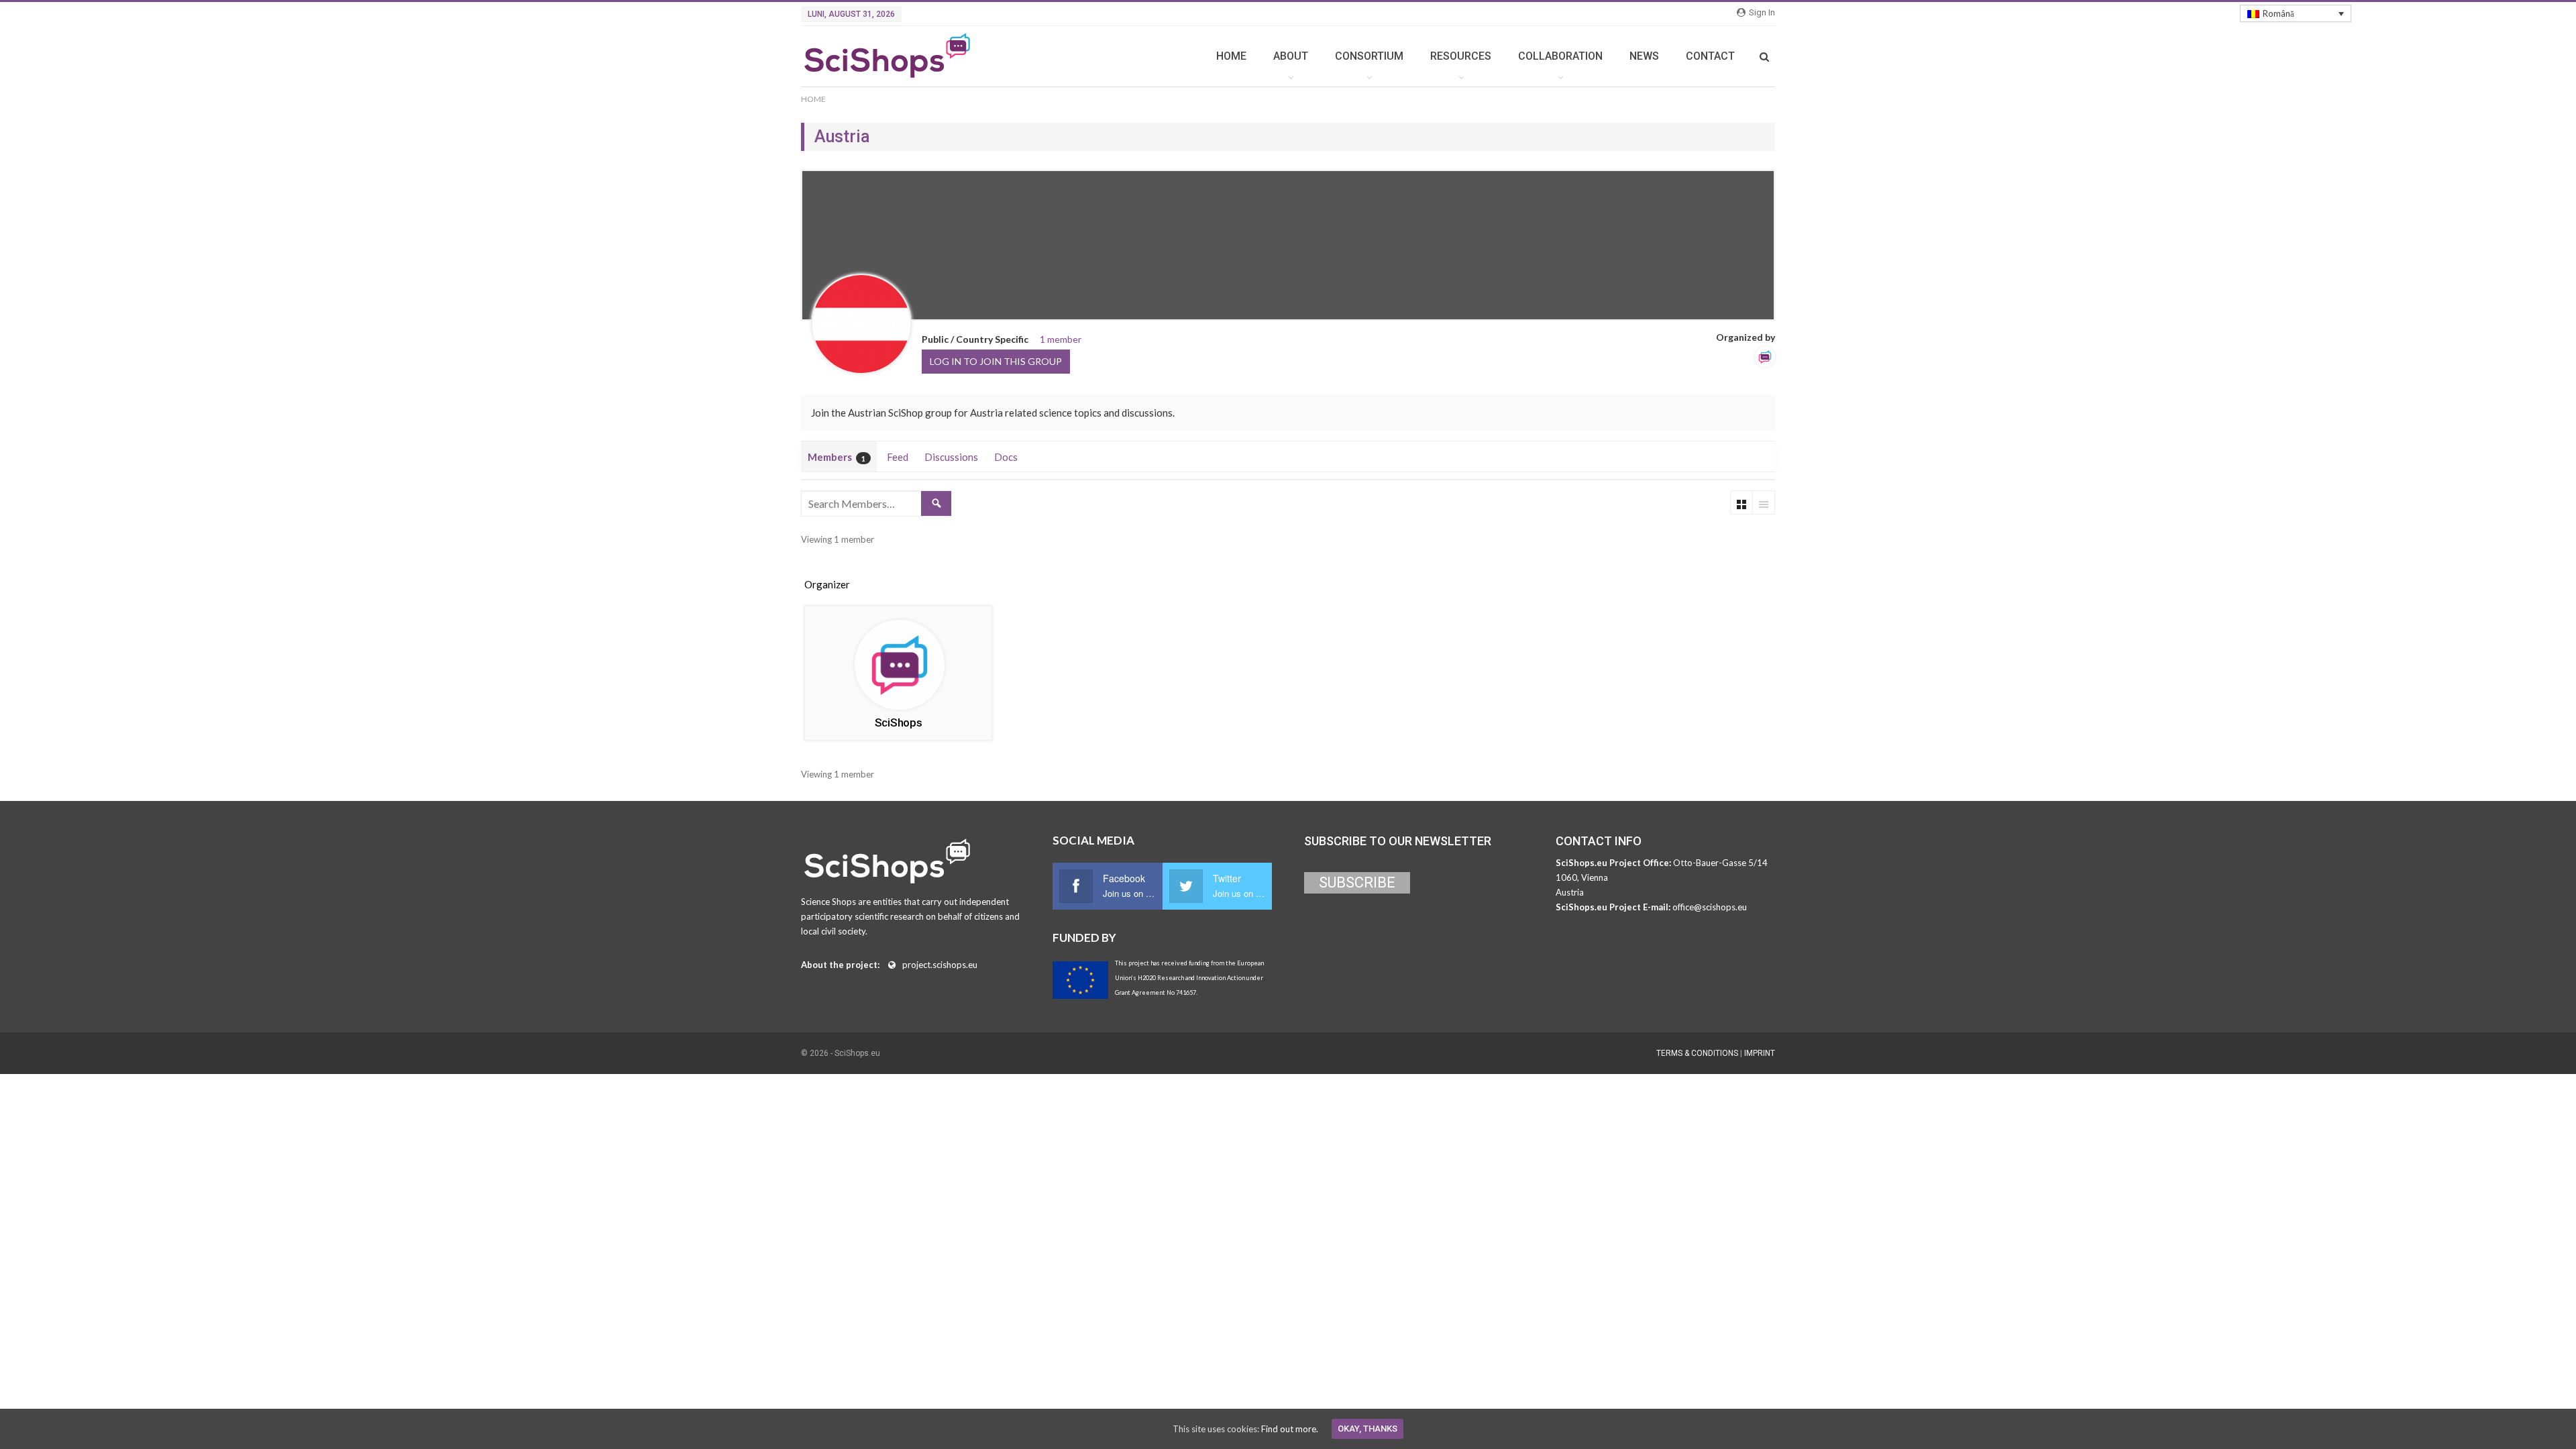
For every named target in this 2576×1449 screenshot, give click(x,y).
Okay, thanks (1367, 1429)
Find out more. (1290, 1429)
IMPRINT (1760, 1053)
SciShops (899, 722)
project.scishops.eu (940, 965)
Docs (1006, 457)
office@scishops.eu (1710, 907)
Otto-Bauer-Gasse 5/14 (1720, 863)
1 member (1061, 339)
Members (837, 457)
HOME (1231, 56)
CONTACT (1710, 56)
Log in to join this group (996, 361)
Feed (898, 457)
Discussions (951, 457)
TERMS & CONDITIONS (1697, 1053)
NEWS (1644, 56)
